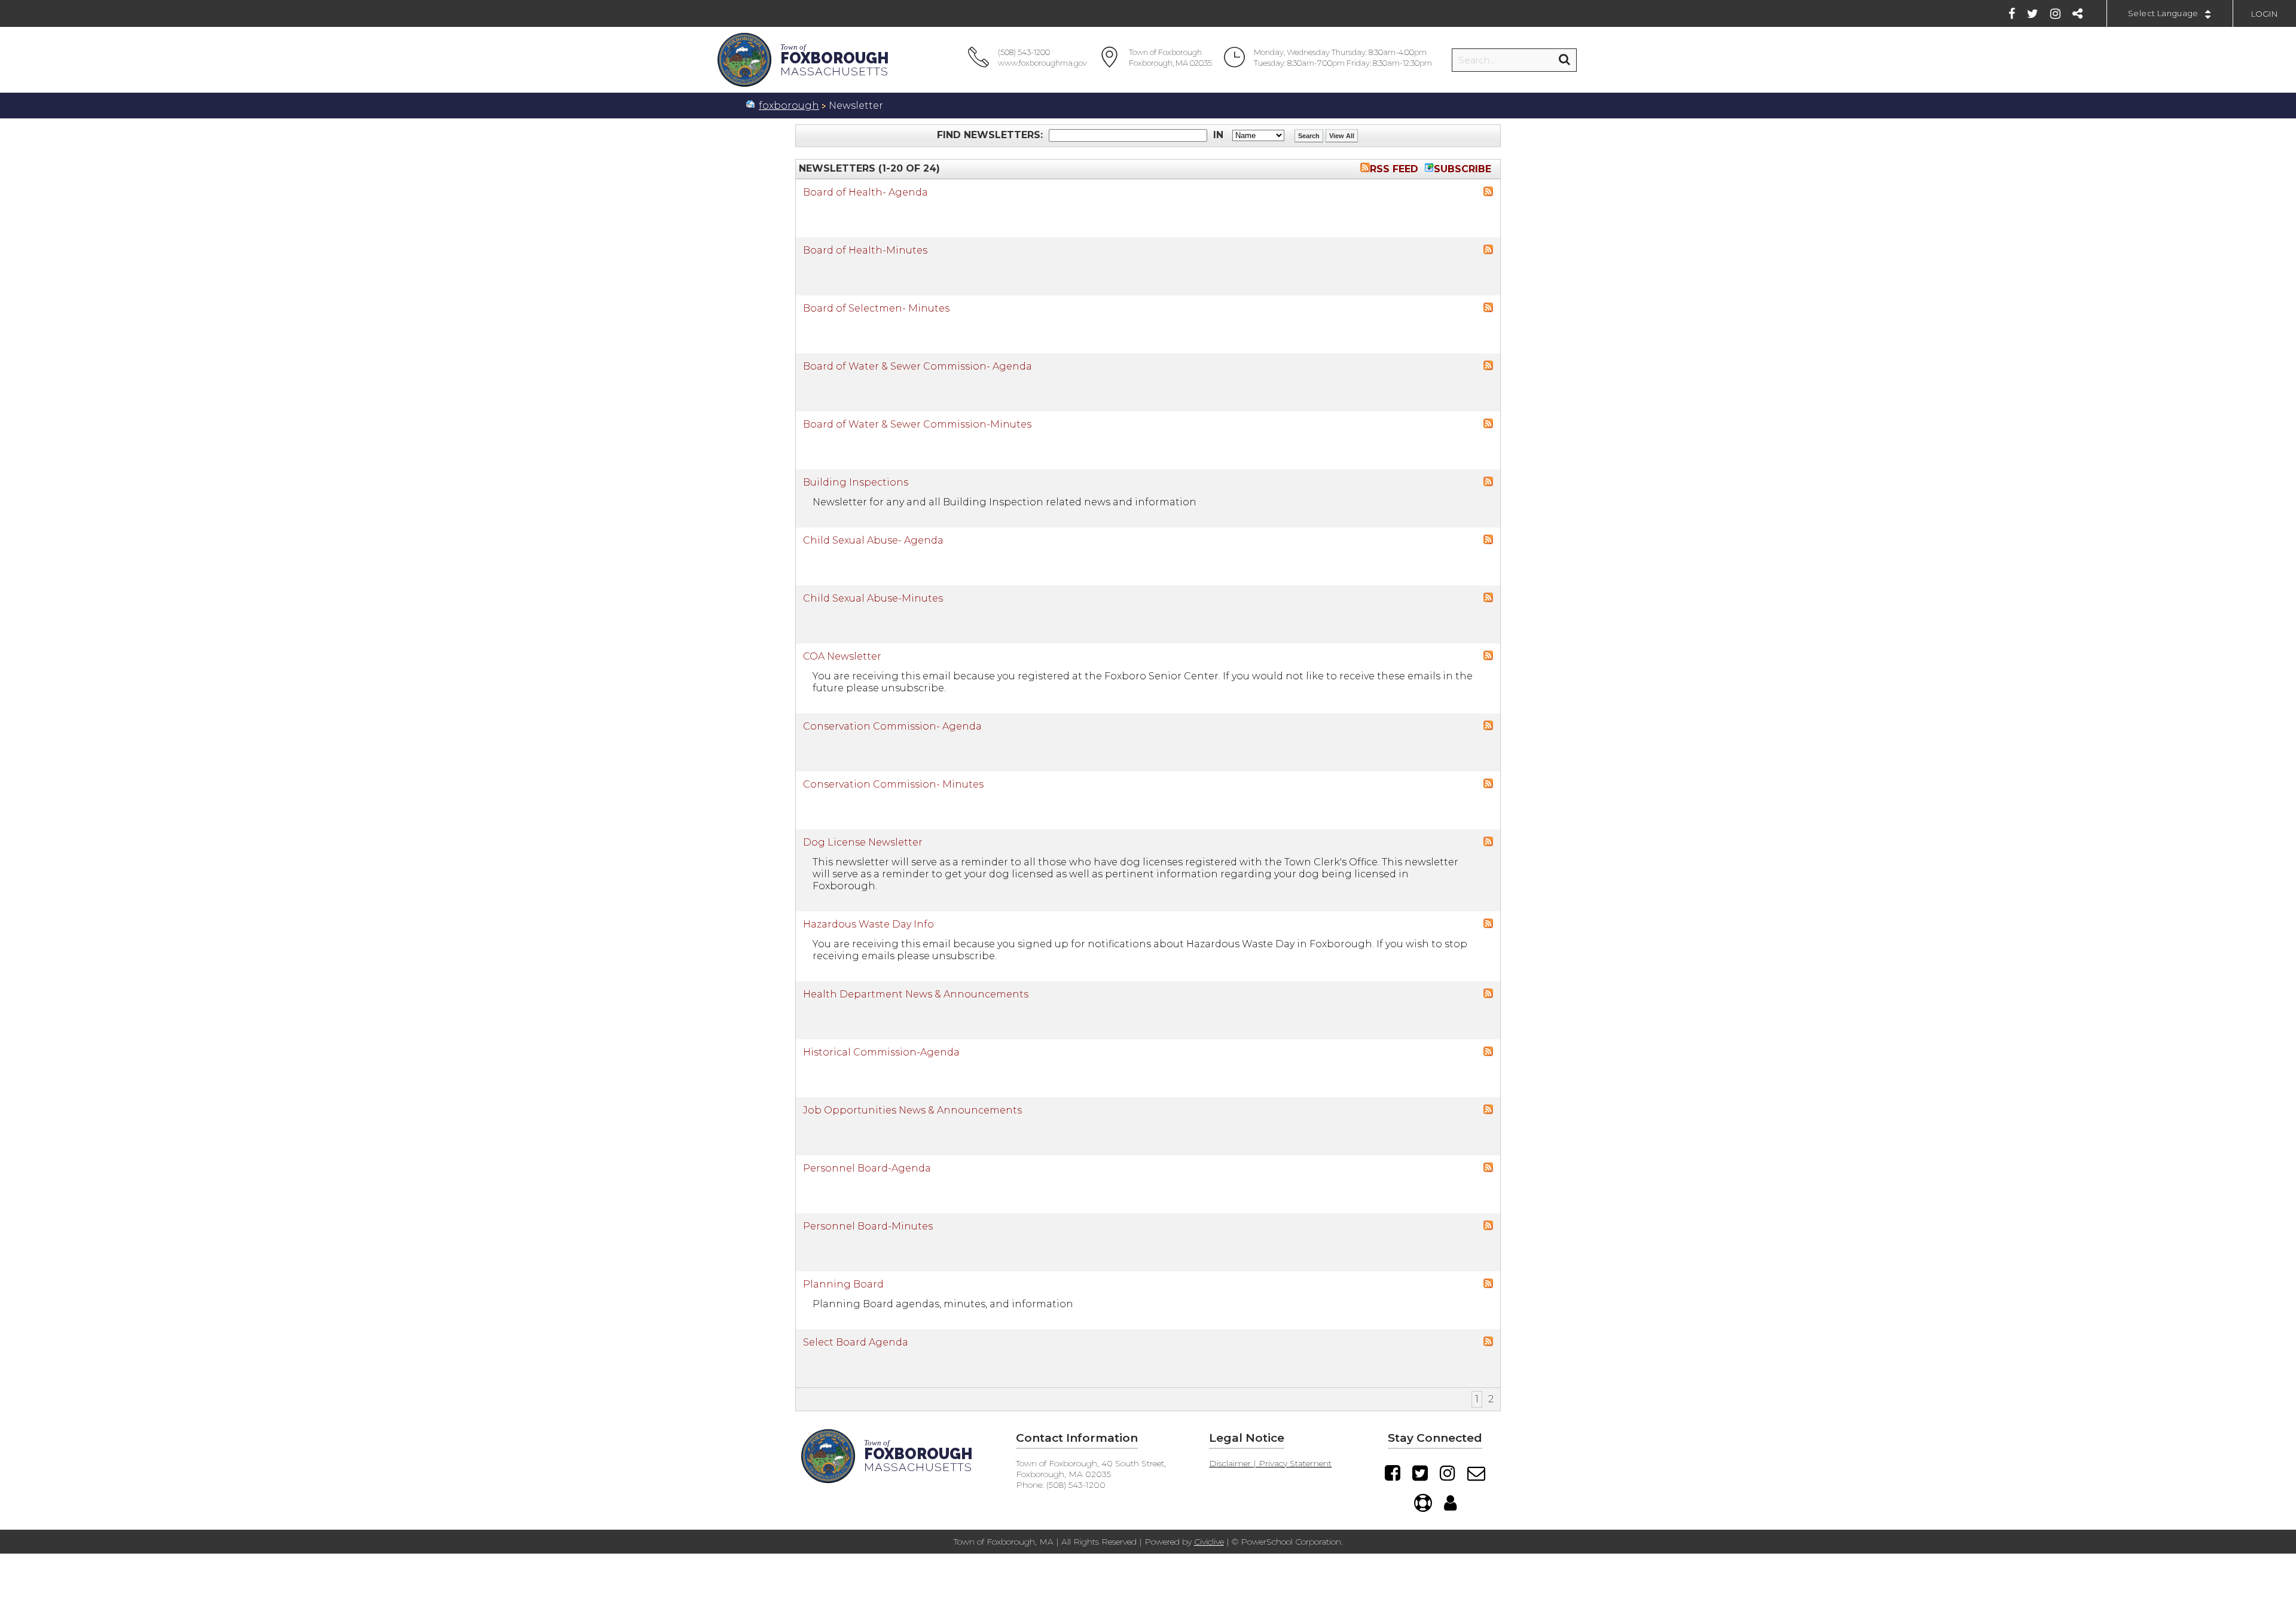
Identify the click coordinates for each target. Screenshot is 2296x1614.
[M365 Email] (1476, 1473)
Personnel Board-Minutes (868, 1226)
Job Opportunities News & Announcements (912, 1110)
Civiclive (1209, 1542)
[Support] (1423, 1503)
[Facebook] (2012, 14)
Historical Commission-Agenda (881, 1052)
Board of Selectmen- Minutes (876, 308)
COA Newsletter (842, 656)
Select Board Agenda (856, 1342)
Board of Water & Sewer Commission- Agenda (918, 366)
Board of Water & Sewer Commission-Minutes (917, 424)
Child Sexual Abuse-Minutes (873, 598)
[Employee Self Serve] (1450, 1503)
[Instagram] (2055, 14)
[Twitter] (2033, 14)
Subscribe (1463, 169)
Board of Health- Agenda (865, 192)
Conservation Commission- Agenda (892, 726)
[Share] (2077, 14)
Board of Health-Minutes (865, 250)
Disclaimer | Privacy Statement (1270, 1463)
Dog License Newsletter (863, 842)
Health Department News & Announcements (916, 994)
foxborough (789, 106)
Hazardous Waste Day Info (868, 924)
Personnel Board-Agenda (867, 1168)
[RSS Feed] (1488, 193)
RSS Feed (1394, 169)
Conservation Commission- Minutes (893, 784)
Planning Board (843, 1284)
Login (2265, 14)
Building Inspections (856, 482)
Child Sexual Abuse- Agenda (873, 540)
